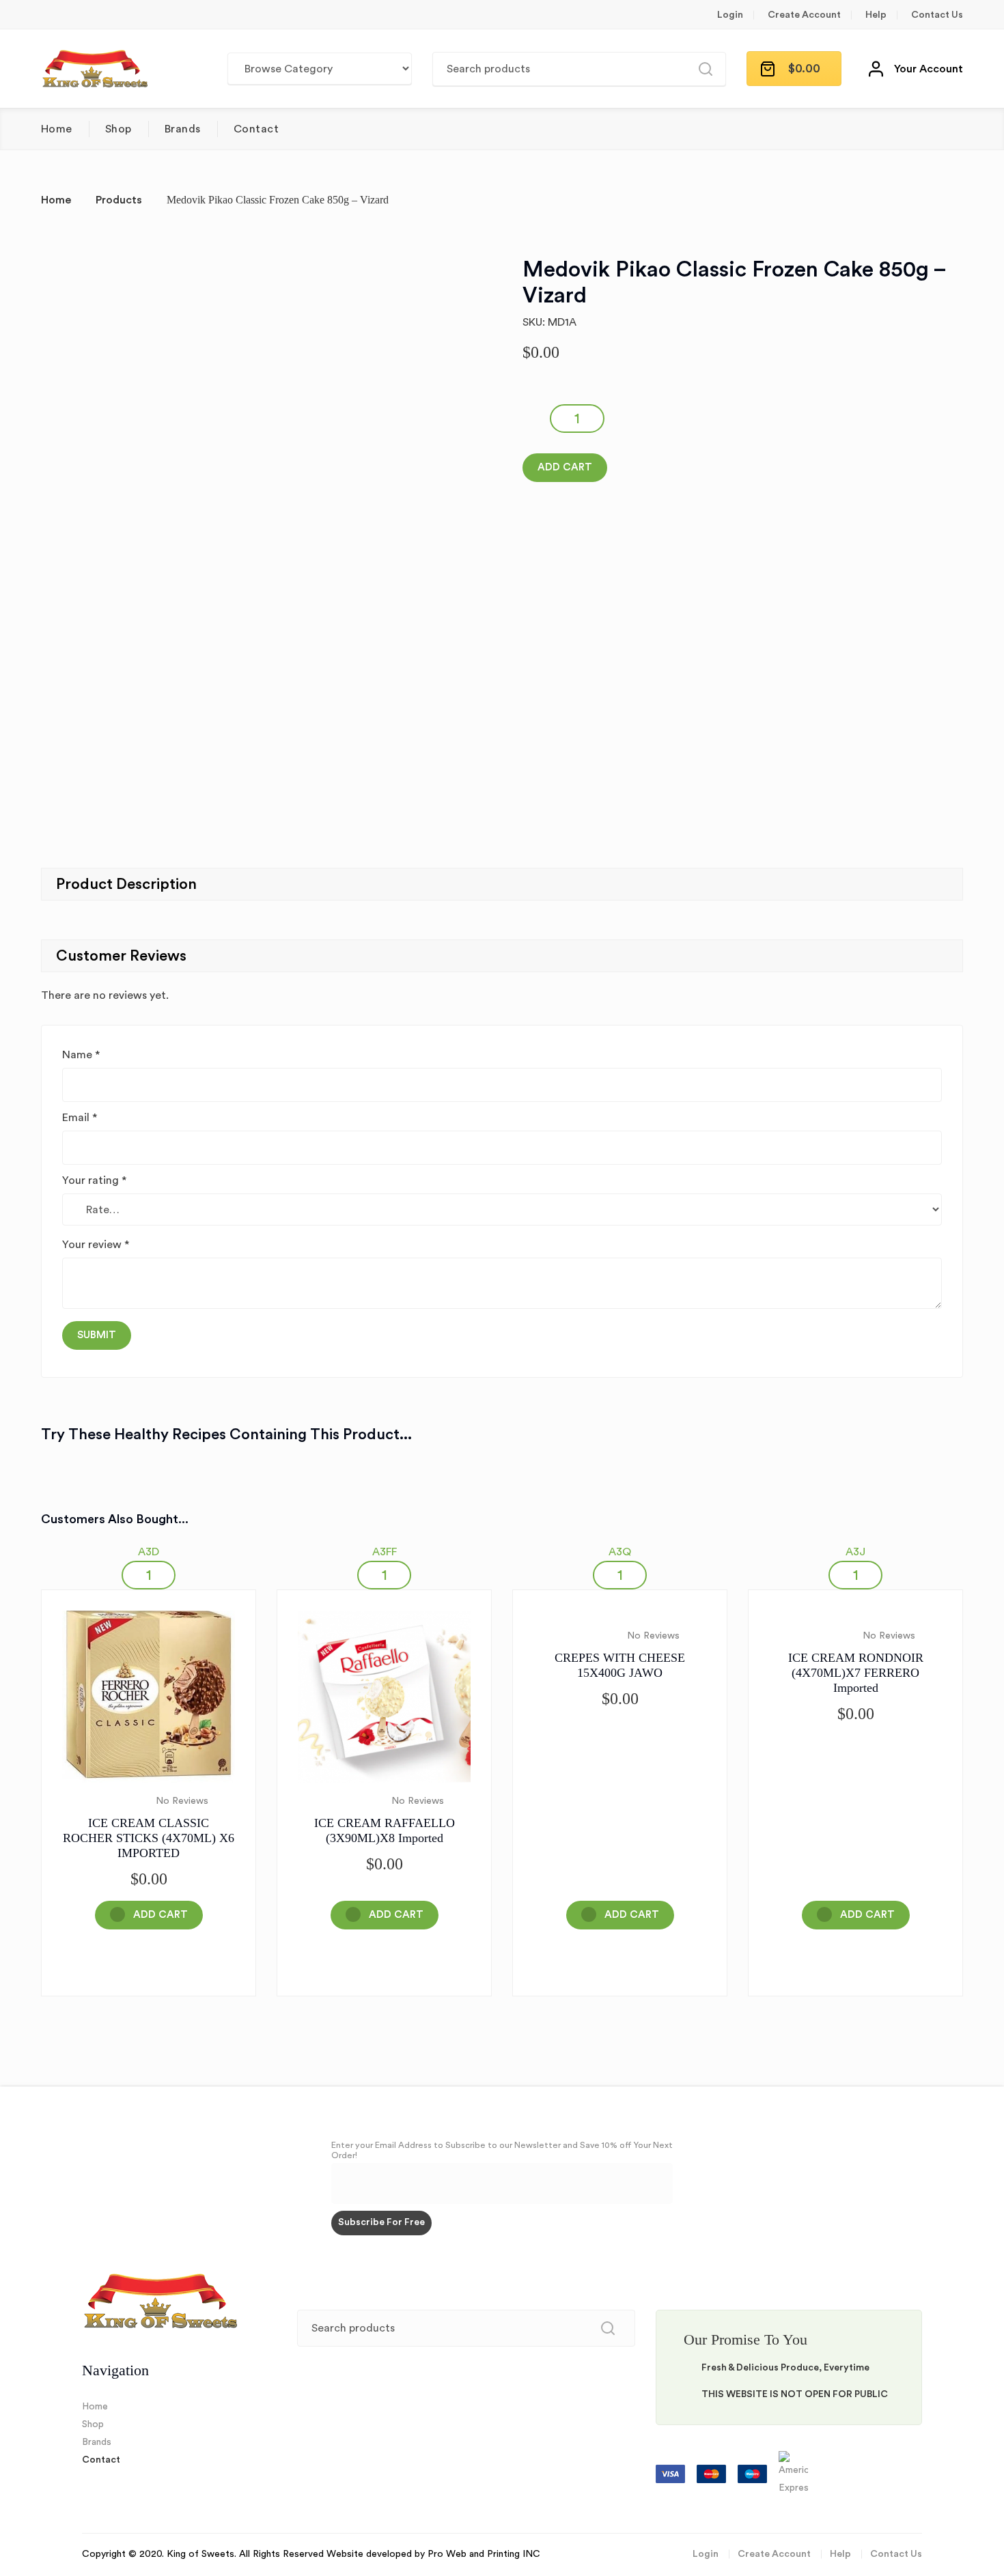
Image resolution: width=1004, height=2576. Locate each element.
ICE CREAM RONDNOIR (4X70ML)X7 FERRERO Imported (856, 1673)
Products (119, 200)
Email (80, 1118)
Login (730, 15)
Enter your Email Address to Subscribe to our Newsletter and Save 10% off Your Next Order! (502, 2150)
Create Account (804, 15)
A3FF (385, 1552)
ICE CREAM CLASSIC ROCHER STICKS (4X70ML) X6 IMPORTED (149, 1838)
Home (57, 129)
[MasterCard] (713, 2474)
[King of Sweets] (95, 69)
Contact (256, 129)
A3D (149, 1552)
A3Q (620, 1552)
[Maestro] (754, 2474)
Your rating (94, 1180)
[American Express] (793, 2474)
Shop (118, 129)
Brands (183, 129)
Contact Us (937, 15)
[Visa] (672, 2474)
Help (876, 15)
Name (81, 1055)
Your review (96, 1245)
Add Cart (565, 467)
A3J (855, 1552)
